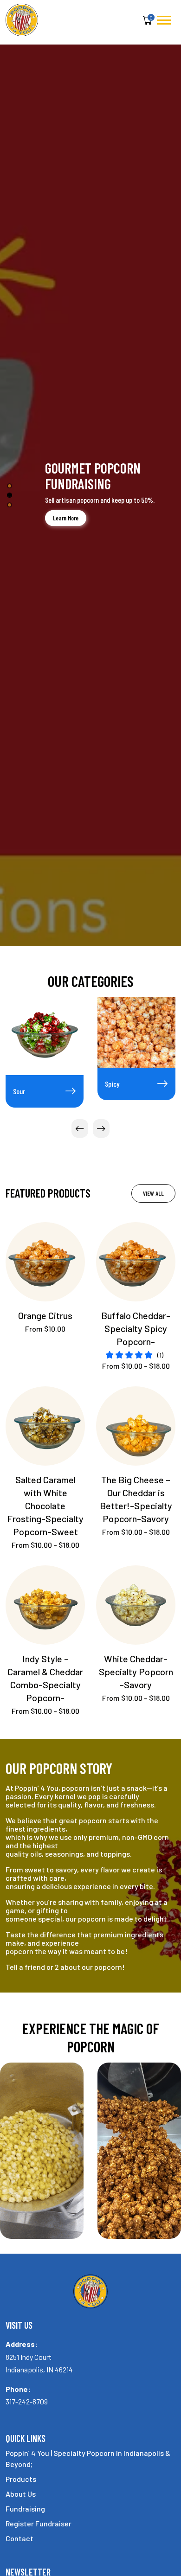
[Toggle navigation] (164, 20)
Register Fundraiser (39, 2523)
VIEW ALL (153, 1193)
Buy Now (45, 531)
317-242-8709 (27, 2401)
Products (21, 2479)
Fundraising (25, 2509)
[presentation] (80, 1128)
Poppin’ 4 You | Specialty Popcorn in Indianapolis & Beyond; (88, 2458)
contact (19, 2538)
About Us (21, 2494)
